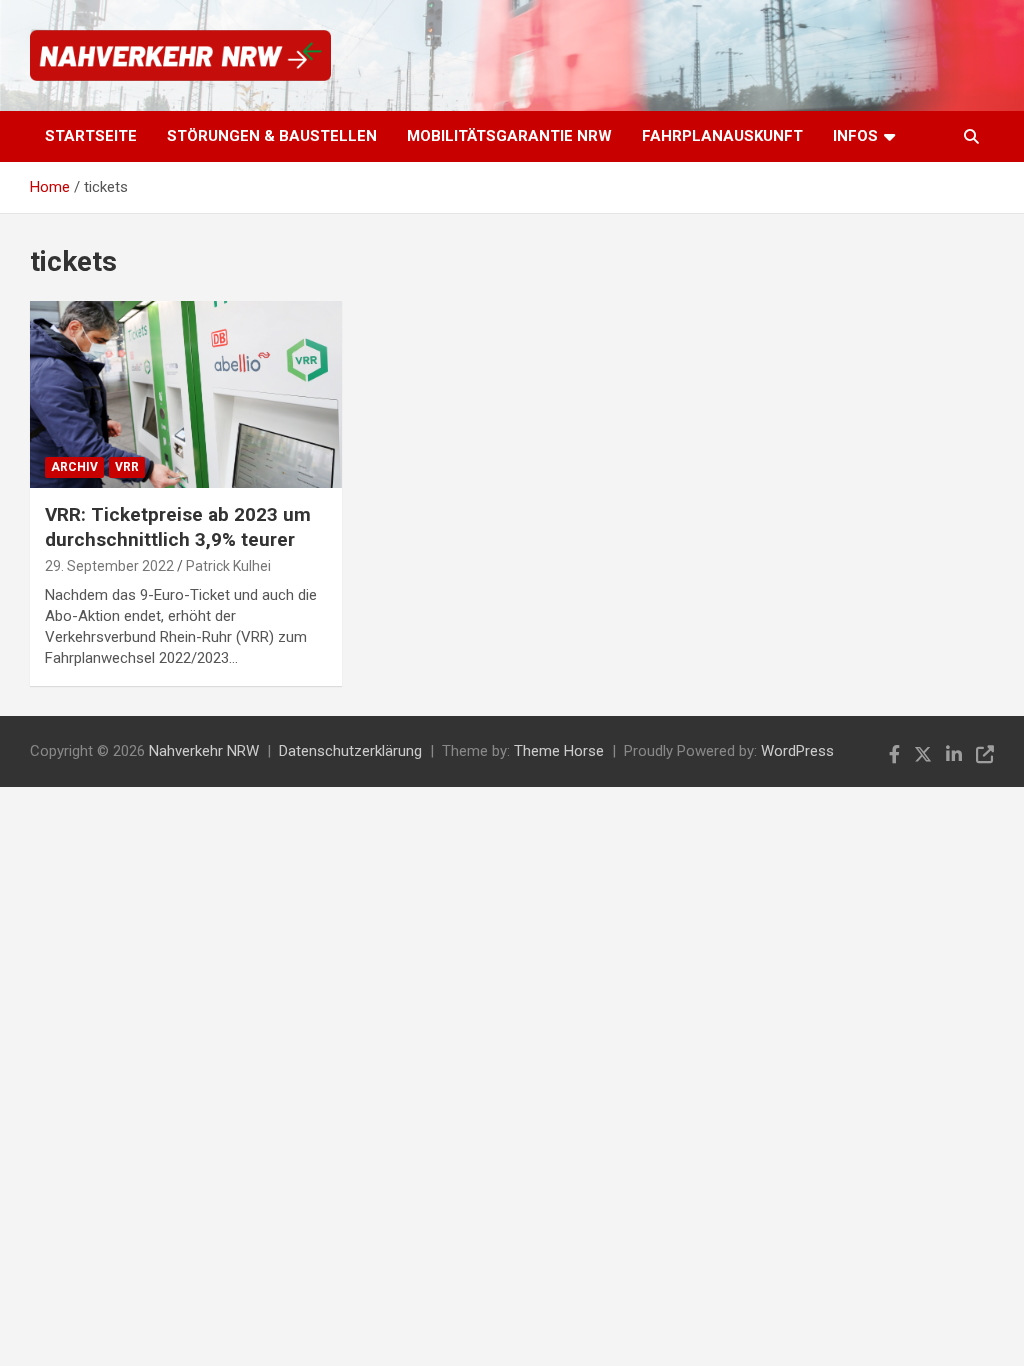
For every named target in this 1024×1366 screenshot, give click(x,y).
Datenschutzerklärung (350, 751)
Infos (855, 136)
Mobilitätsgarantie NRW (509, 136)
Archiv (74, 467)
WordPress (797, 751)
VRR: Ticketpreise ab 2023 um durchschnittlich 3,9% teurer (178, 527)
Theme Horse (559, 751)
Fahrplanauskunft (722, 136)
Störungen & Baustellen (272, 136)
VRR (127, 467)
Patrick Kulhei (228, 566)
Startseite (91, 136)
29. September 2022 (109, 566)
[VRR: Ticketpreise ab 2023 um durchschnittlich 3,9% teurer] (186, 394)
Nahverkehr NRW (204, 751)
